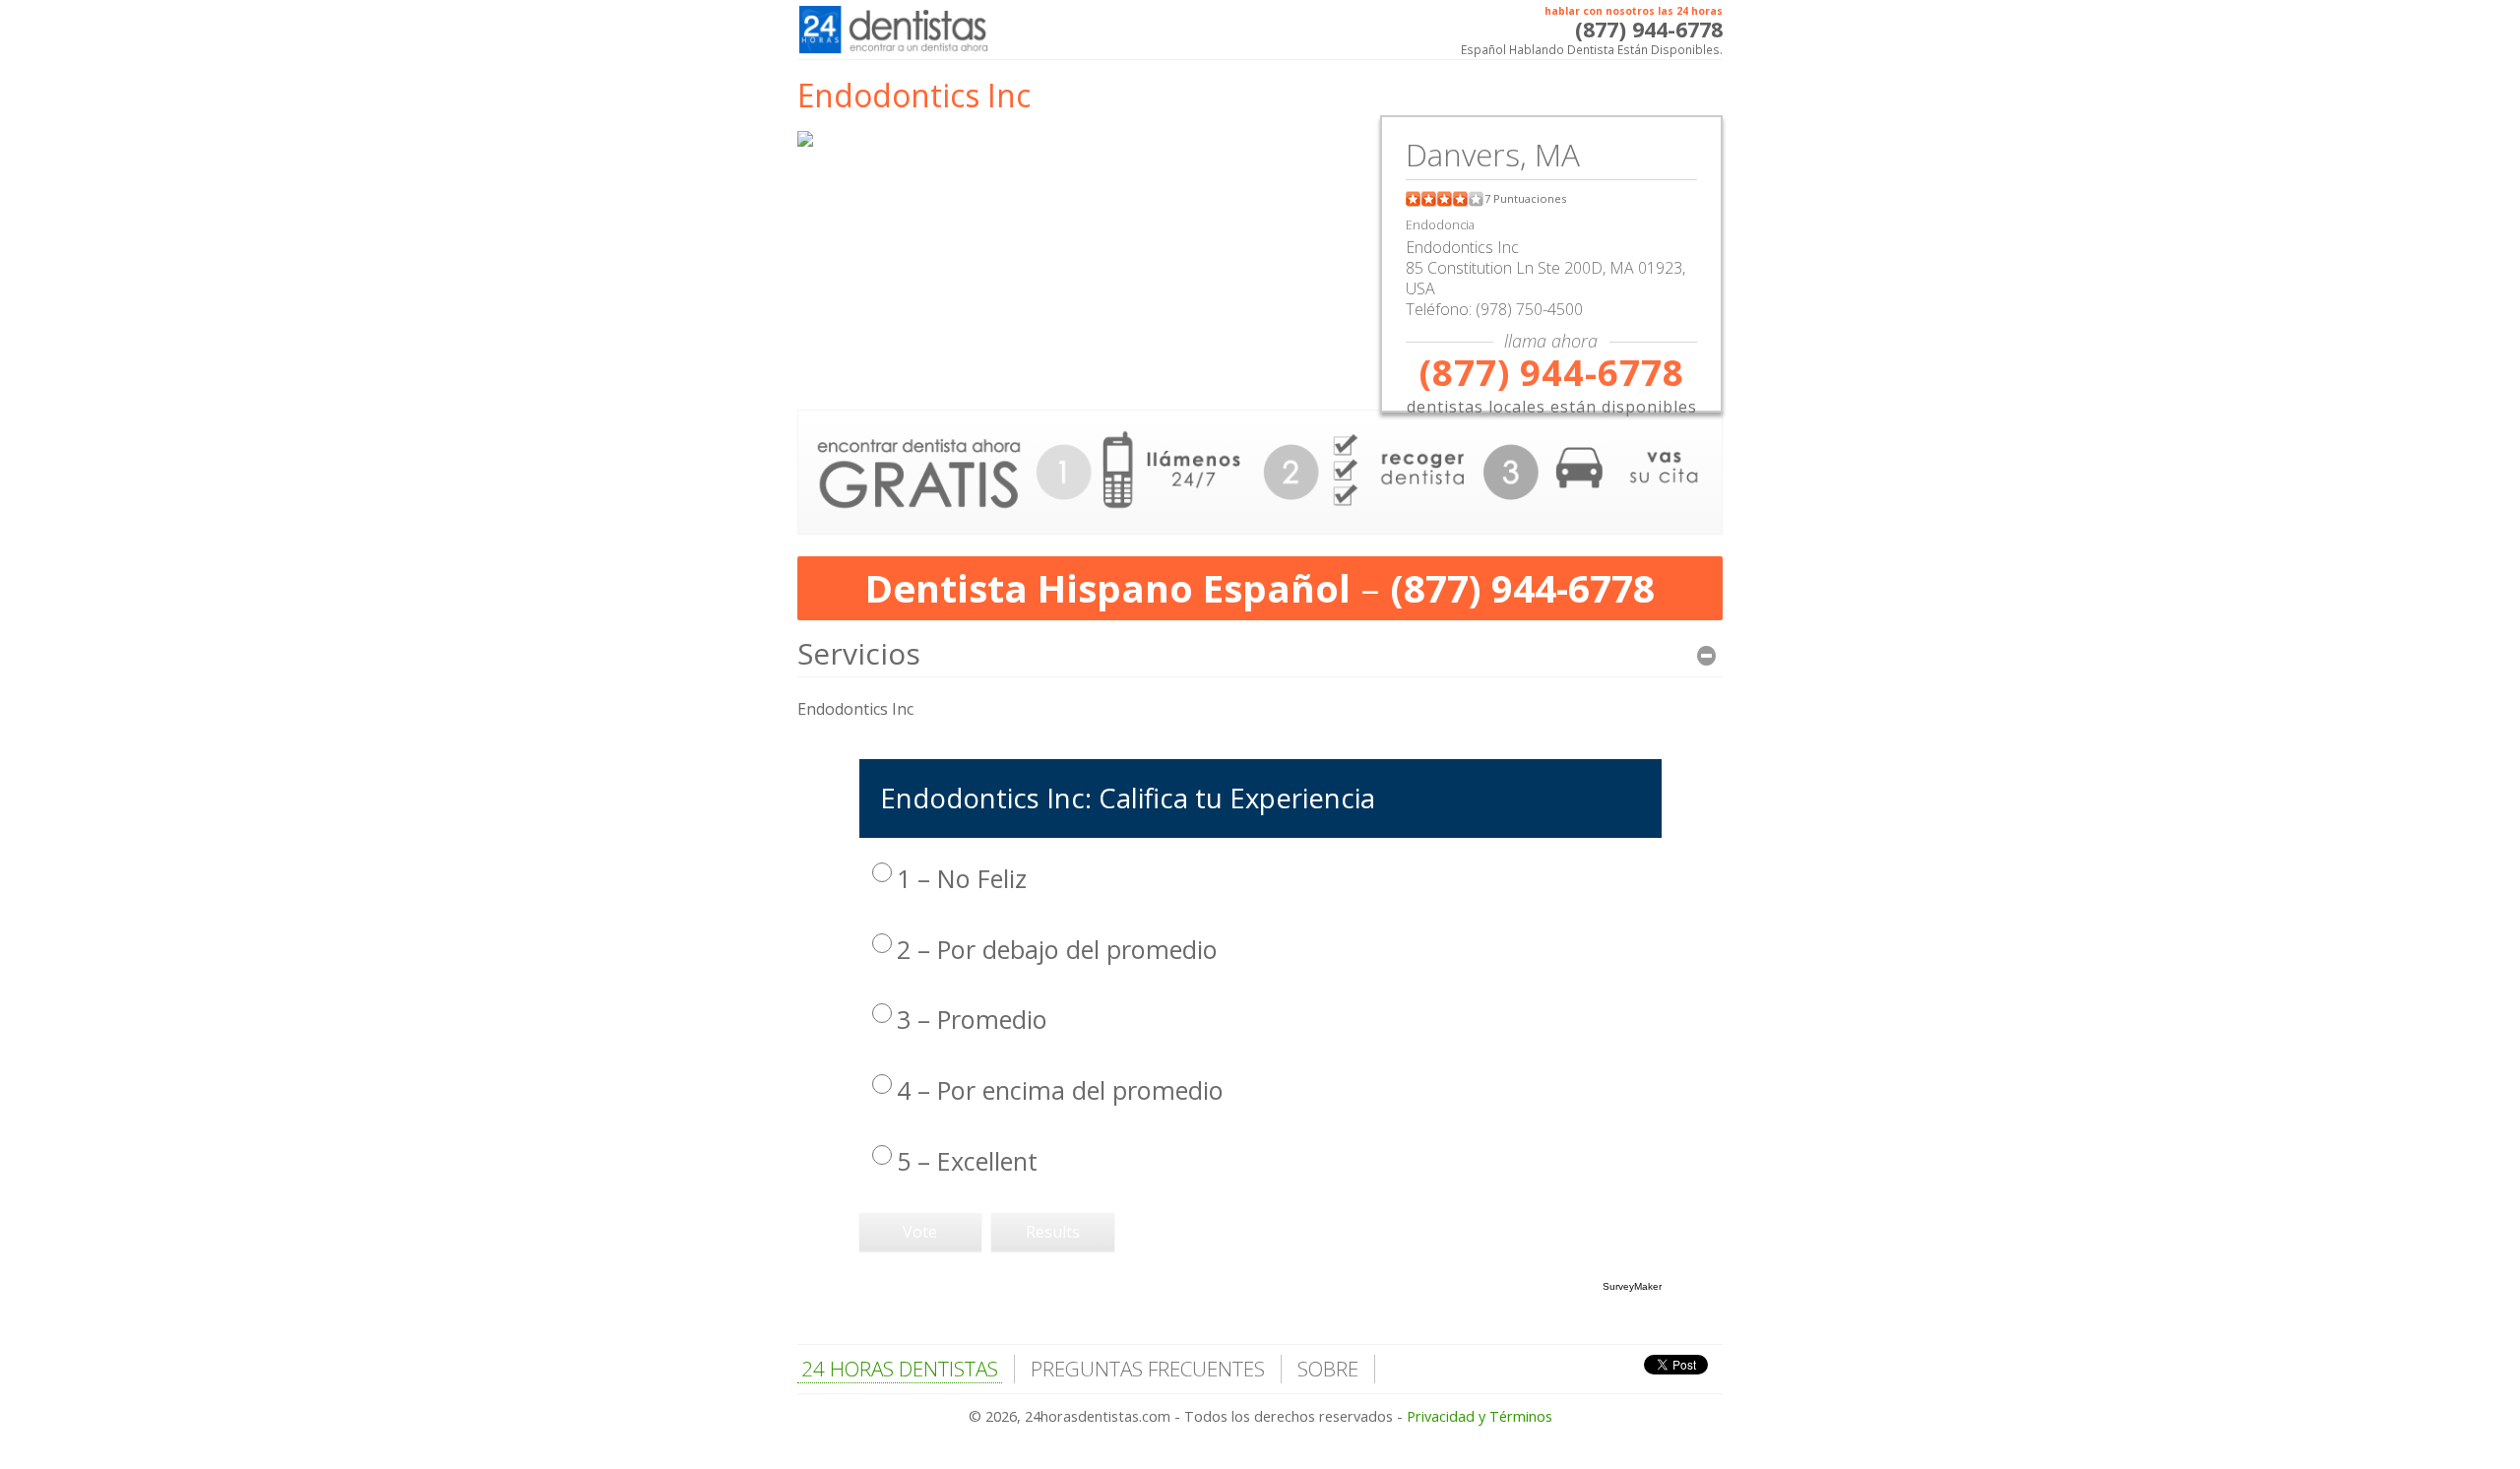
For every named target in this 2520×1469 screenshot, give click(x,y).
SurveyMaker (1632, 1286)
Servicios (859, 653)
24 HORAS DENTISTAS (900, 1369)
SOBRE (1328, 1369)
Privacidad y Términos (1480, 1416)
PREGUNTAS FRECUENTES (1148, 1369)
